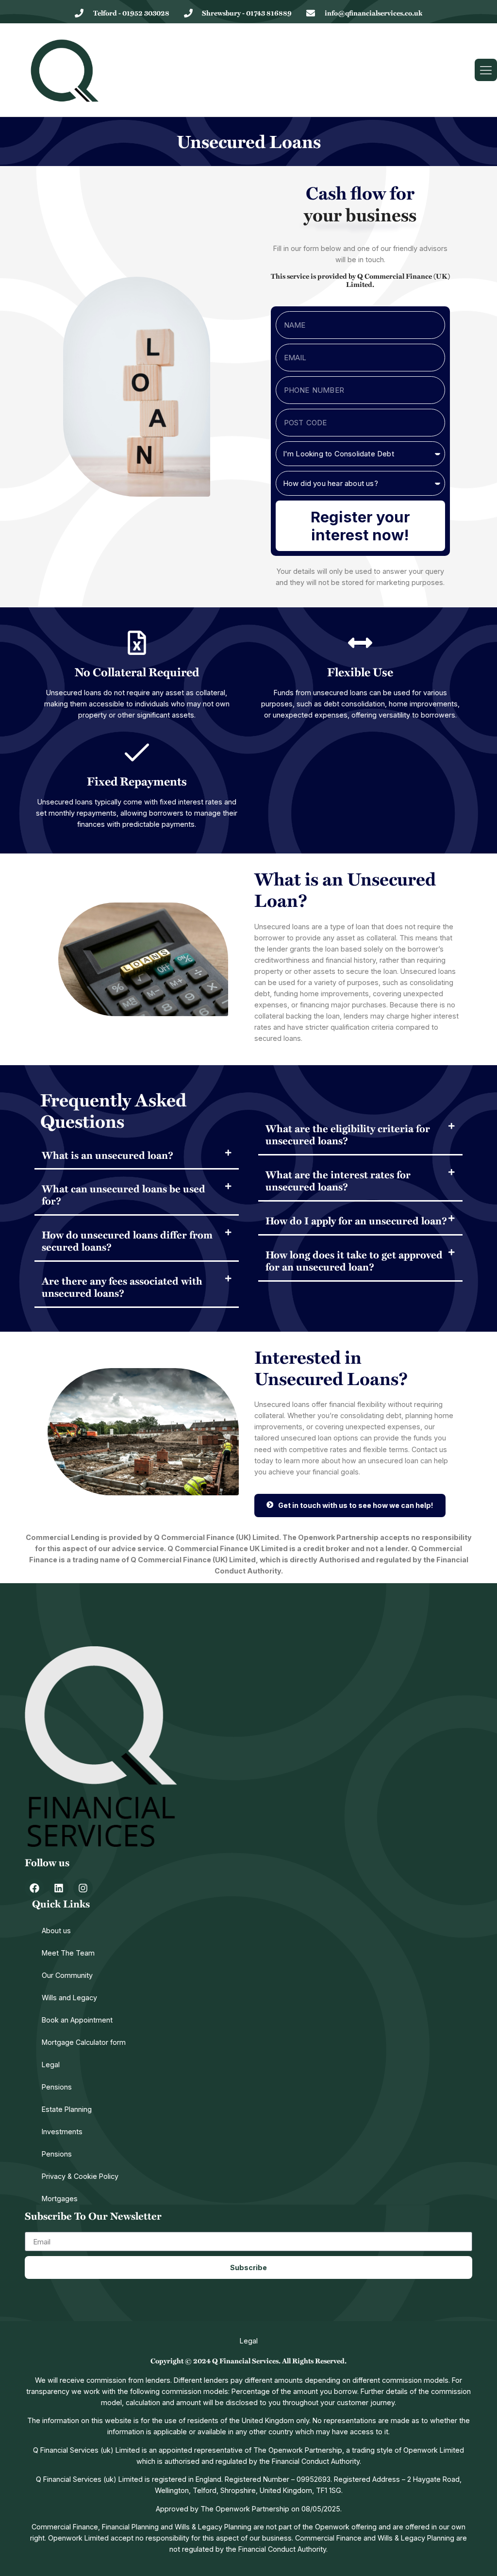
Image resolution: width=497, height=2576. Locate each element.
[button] (137, 1156)
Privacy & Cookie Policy (80, 2176)
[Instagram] (83, 1888)
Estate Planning (67, 2109)
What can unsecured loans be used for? (124, 1194)
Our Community (67, 1975)
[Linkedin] (59, 1888)
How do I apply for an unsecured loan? (356, 1220)
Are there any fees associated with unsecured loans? (122, 1287)
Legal (51, 2065)
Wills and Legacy (69, 1998)
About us (56, 1931)
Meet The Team (68, 1953)
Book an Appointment (77, 2020)
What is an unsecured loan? (108, 1155)
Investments (62, 2132)
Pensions (57, 2087)
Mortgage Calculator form (84, 2042)
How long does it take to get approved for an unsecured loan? (354, 1260)
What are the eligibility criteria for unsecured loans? (348, 1134)
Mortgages (60, 2199)
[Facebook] (34, 1888)
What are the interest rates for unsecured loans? (338, 1180)
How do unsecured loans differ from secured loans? (127, 1240)
